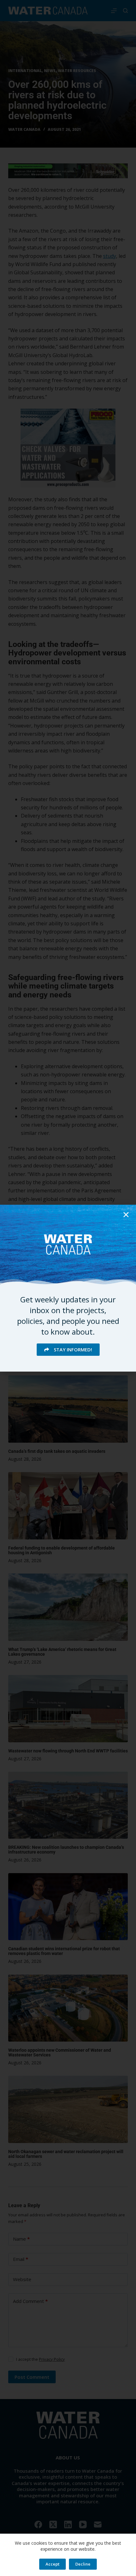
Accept (53, 2564)
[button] (126, 1215)
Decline (83, 2564)
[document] (68, 1288)
